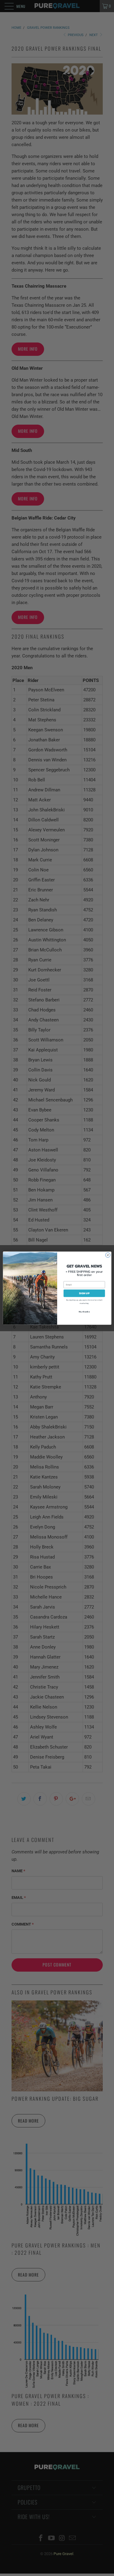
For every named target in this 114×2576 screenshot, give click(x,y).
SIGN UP (84, 1293)
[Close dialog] (108, 1255)
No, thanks (84, 1312)
